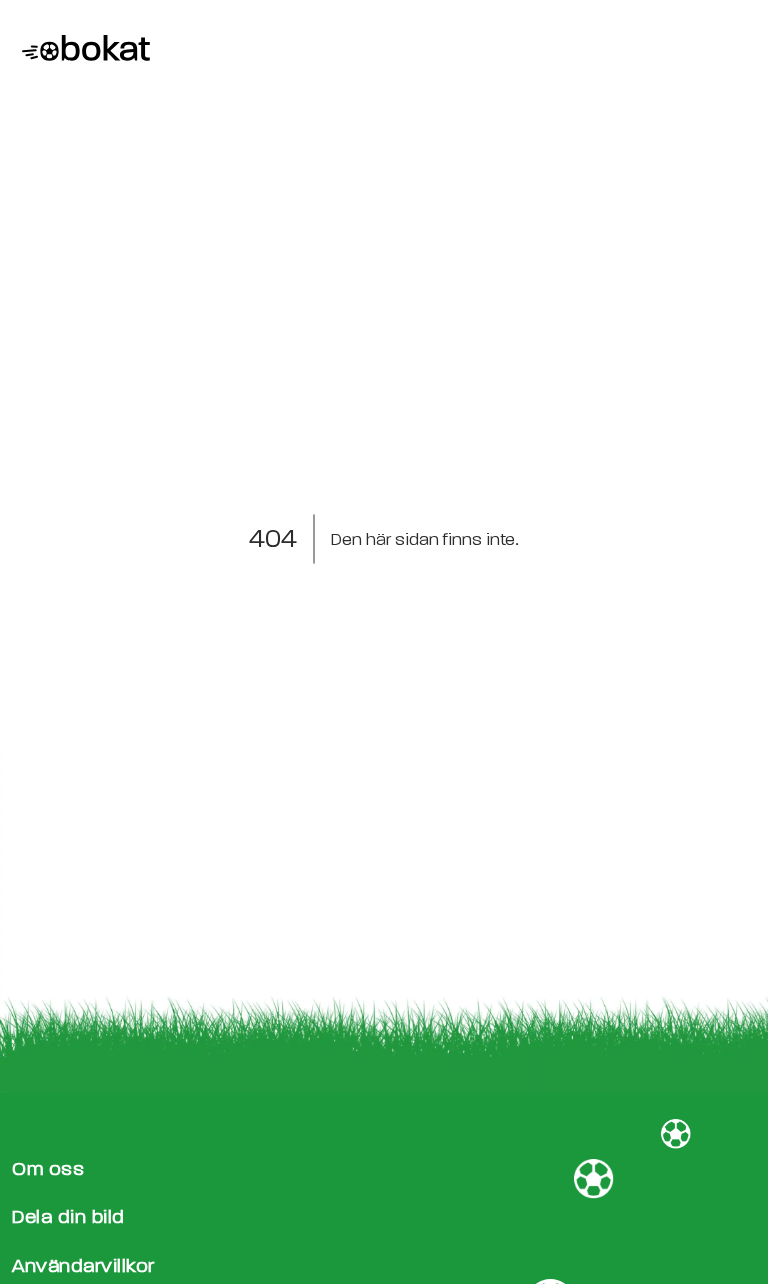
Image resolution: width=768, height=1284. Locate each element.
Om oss (48, 1168)
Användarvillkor (83, 1265)
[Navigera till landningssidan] (81, 50)
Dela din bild (68, 1216)
